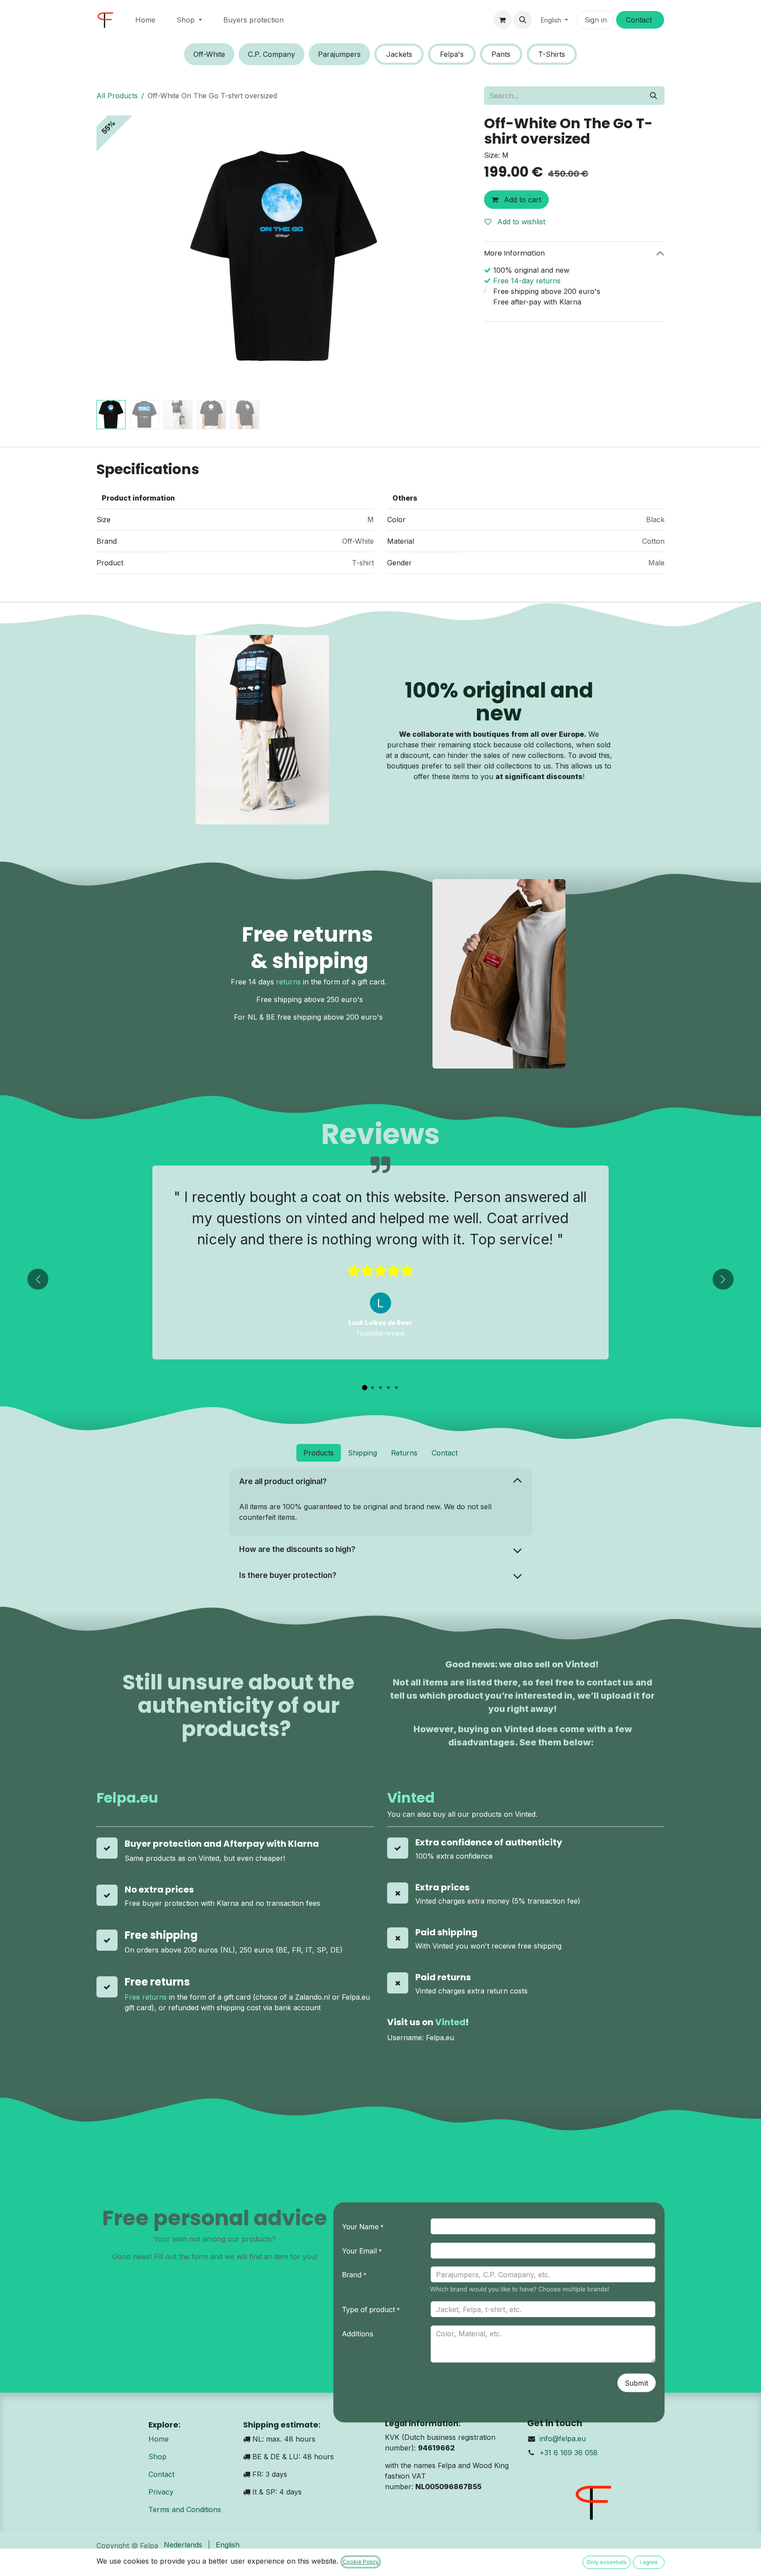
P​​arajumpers (339, 54)
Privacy (161, 2492)
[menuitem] (145, 20)
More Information (514, 253)
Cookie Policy (361, 2562)
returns (288, 982)
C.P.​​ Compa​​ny (272, 54)
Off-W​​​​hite (209, 54)
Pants (501, 54)
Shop (157, 2457)
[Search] (654, 96)
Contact (161, 2474)
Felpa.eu (127, 1798)
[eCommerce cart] (502, 20)
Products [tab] (319, 1453)
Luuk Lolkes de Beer (380, 1323)
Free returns (146, 1997)
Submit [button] (637, 2383)
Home (159, 2439)
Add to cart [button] (521, 200)
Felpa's (452, 54)
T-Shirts (552, 54)
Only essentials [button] (607, 2562)
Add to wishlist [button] (520, 222)
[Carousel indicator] (365, 1388)
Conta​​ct (640, 20)
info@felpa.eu (563, 2439)
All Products (117, 96)
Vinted (411, 1798)
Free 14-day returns (527, 281)
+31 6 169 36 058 (569, 2453)
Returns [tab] (404, 1453)
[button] (523, 20)
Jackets (399, 54)
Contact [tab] (445, 1453)
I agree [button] (649, 2562)
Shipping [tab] (362, 1453)
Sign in (596, 20)
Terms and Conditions (185, 2509)
